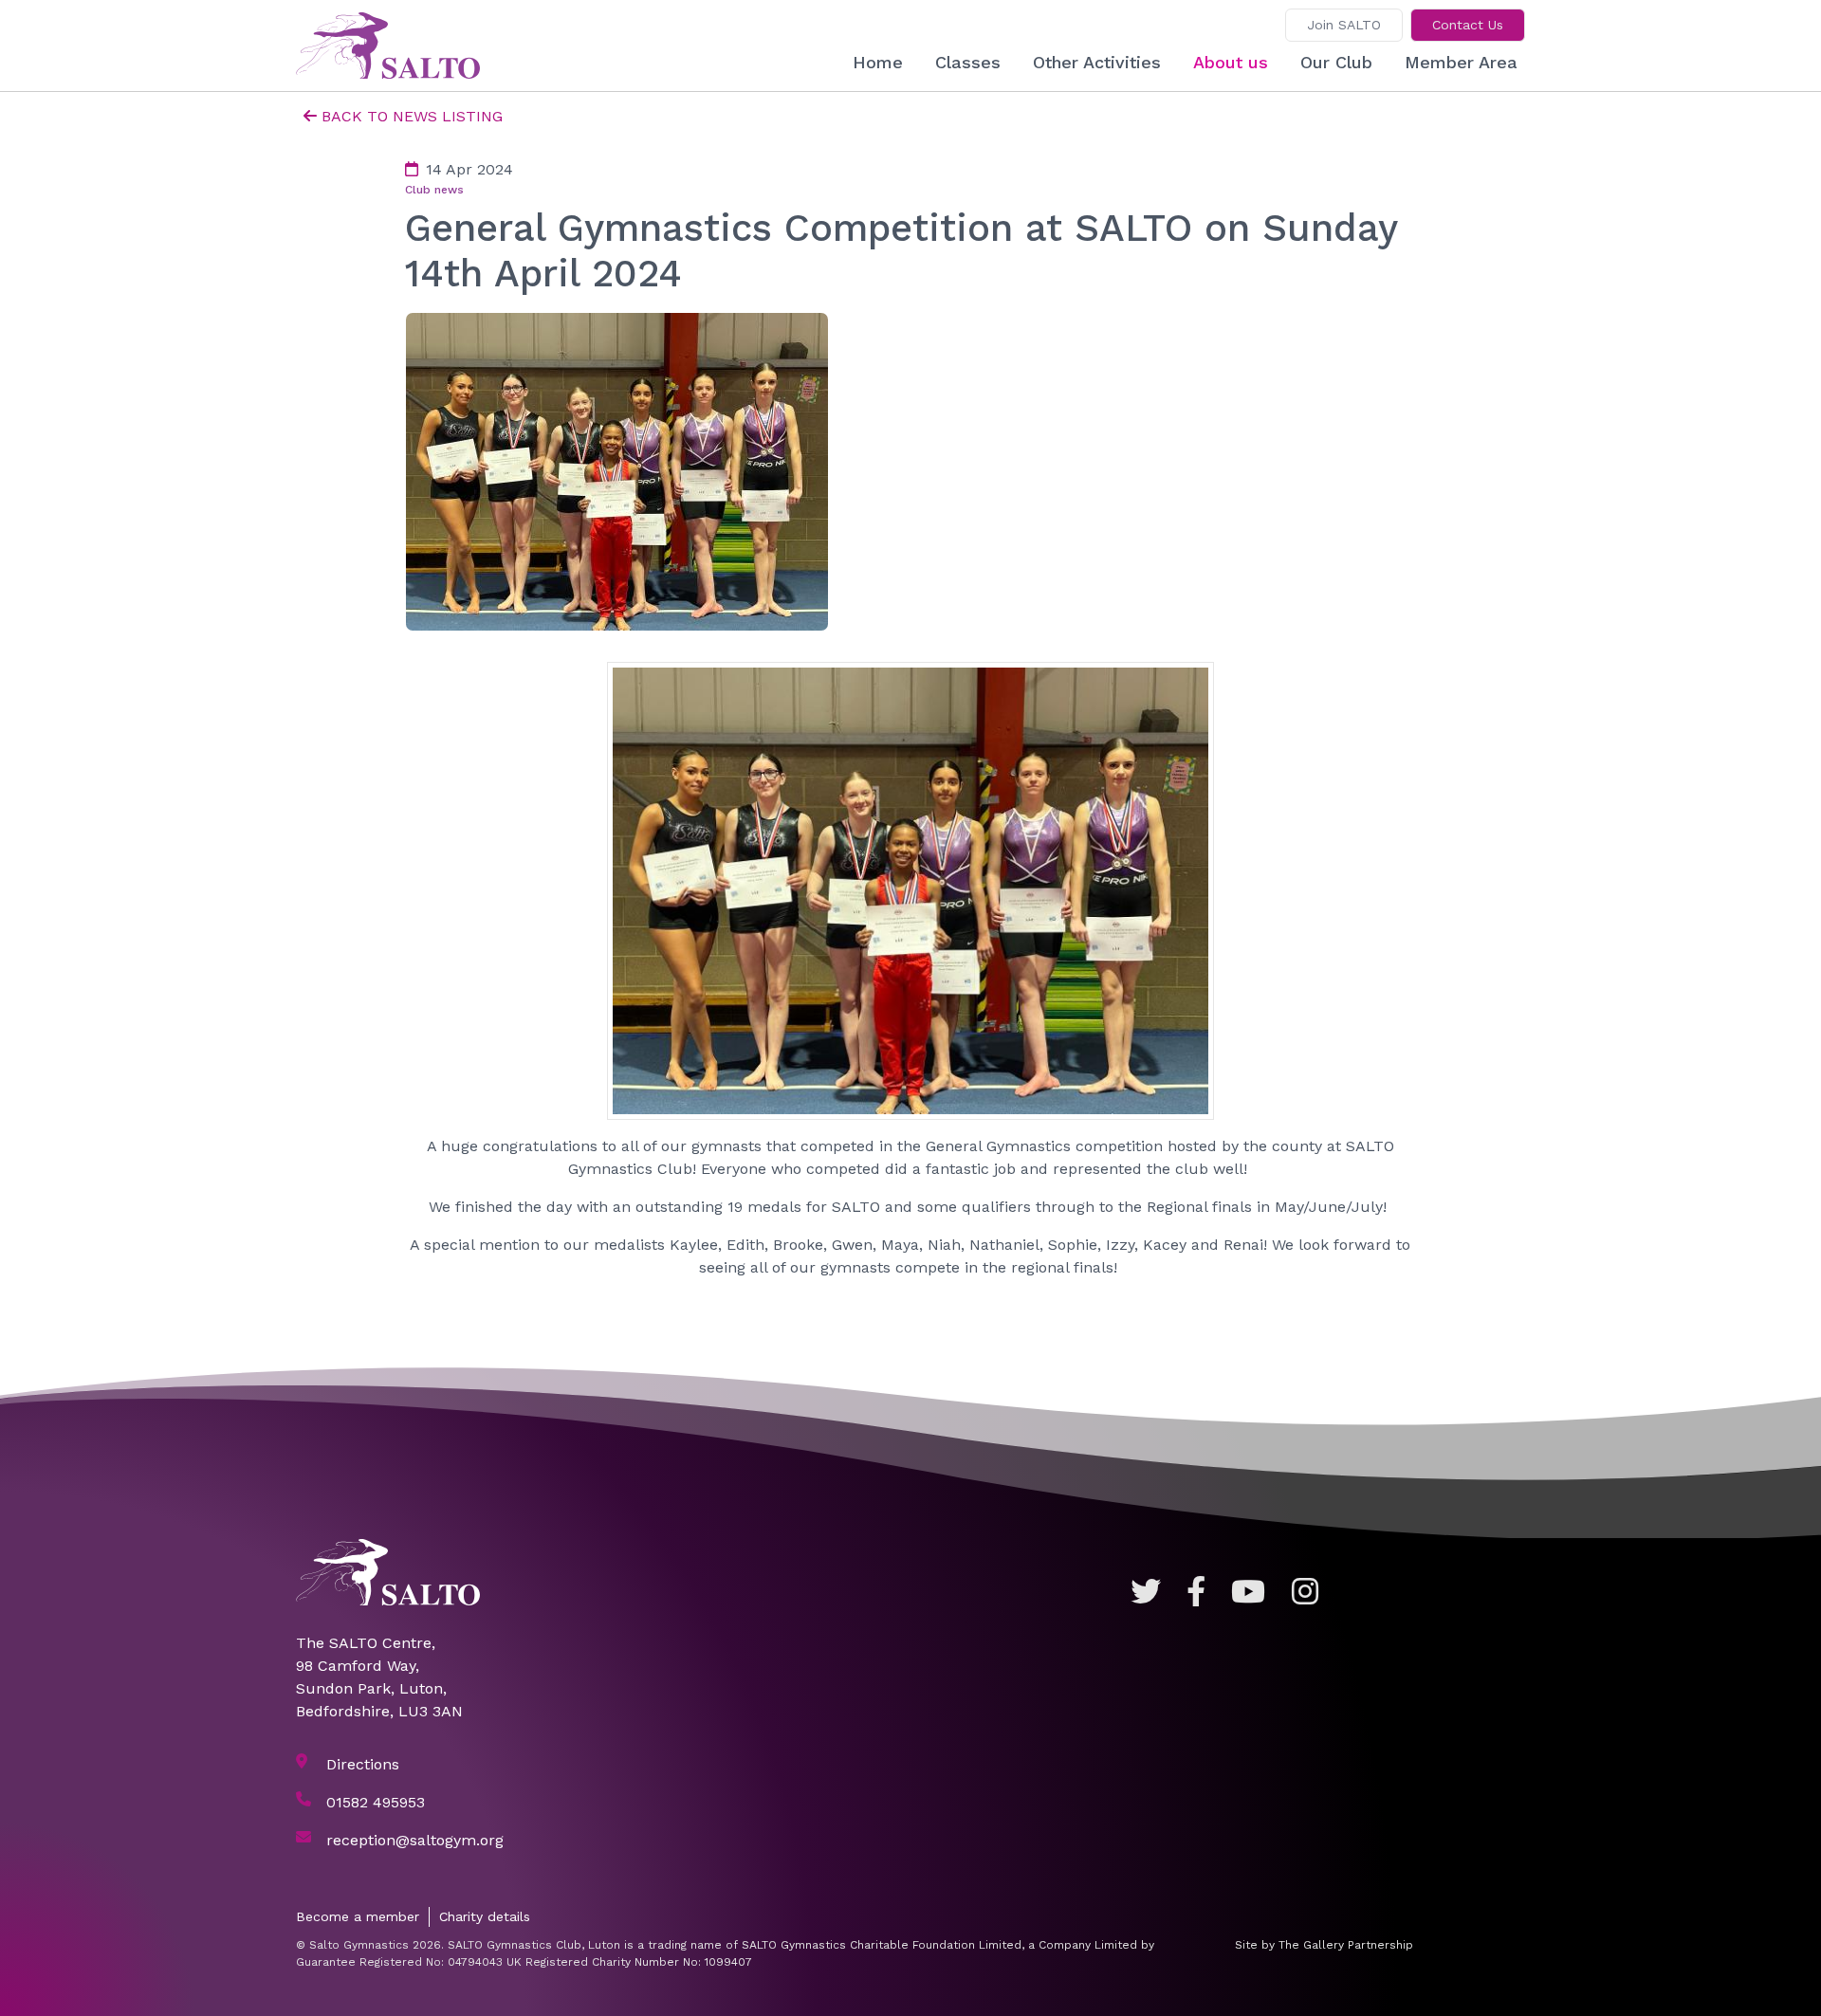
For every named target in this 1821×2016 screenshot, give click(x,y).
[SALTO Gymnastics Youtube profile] (1248, 1592)
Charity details (485, 1916)
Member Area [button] (1461, 62)
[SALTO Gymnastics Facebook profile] (1196, 1592)
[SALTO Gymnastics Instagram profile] (1305, 1592)
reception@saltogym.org (415, 1840)
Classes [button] (968, 62)
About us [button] (1231, 62)
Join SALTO (1344, 25)
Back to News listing (412, 116)
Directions (363, 1764)
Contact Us (1468, 25)
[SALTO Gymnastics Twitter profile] (1146, 1592)
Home (878, 62)
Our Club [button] (1336, 62)
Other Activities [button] (1097, 62)
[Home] (395, 46)
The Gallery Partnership (1346, 1945)
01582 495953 (376, 1802)
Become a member (358, 1916)
